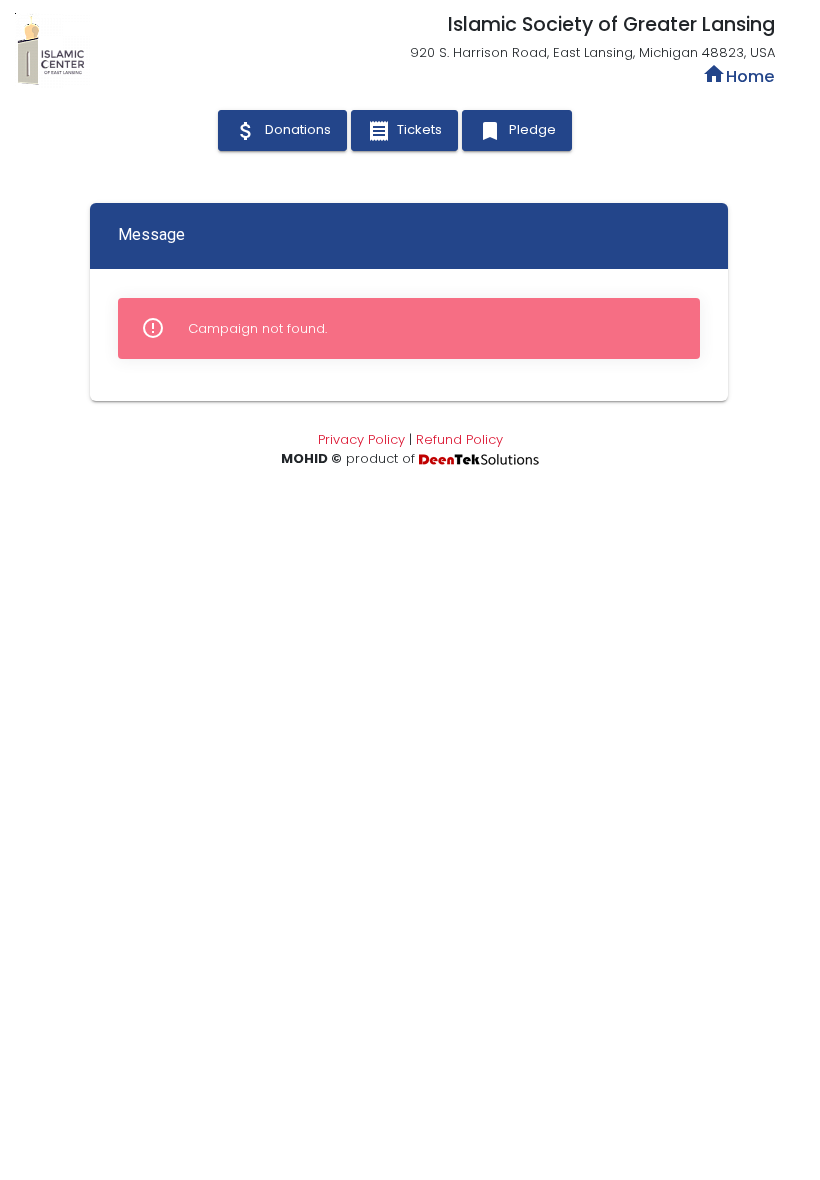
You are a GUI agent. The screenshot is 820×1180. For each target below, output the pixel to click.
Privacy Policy (361, 439)
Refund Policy (459, 439)
